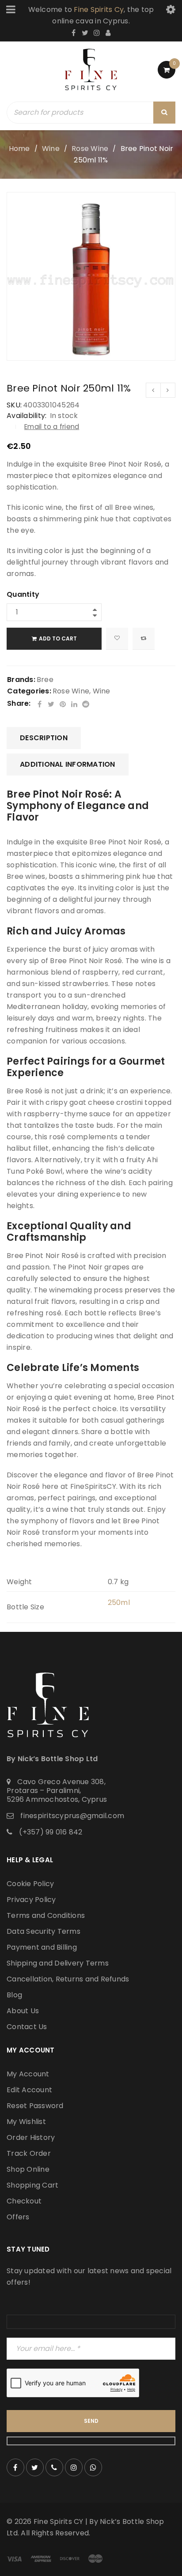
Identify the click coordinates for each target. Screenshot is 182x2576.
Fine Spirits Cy (99, 9)
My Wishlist (26, 2122)
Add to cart (58, 638)
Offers (18, 2217)
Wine (51, 149)
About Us (23, 2011)
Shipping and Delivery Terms (58, 1963)
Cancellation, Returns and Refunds (68, 1979)
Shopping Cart (32, 2185)
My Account (28, 2074)
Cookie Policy (30, 1884)
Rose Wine (90, 149)
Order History (31, 2137)
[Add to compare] (144, 639)
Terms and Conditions (46, 1915)
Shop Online (28, 2169)
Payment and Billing (42, 1947)
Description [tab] (44, 738)
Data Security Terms (44, 1931)
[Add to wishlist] (117, 639)
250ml (119, 1602)
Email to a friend (52, 427)
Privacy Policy (31, 1900)
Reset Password (35, 2106)
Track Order (29, 2153)
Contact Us (27, 2027)
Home (19, 149)
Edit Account (29, 2090)
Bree (45, 680)
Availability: (27, 416)
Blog (14, 1995)
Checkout (24, 2201)
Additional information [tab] (68, 764)
